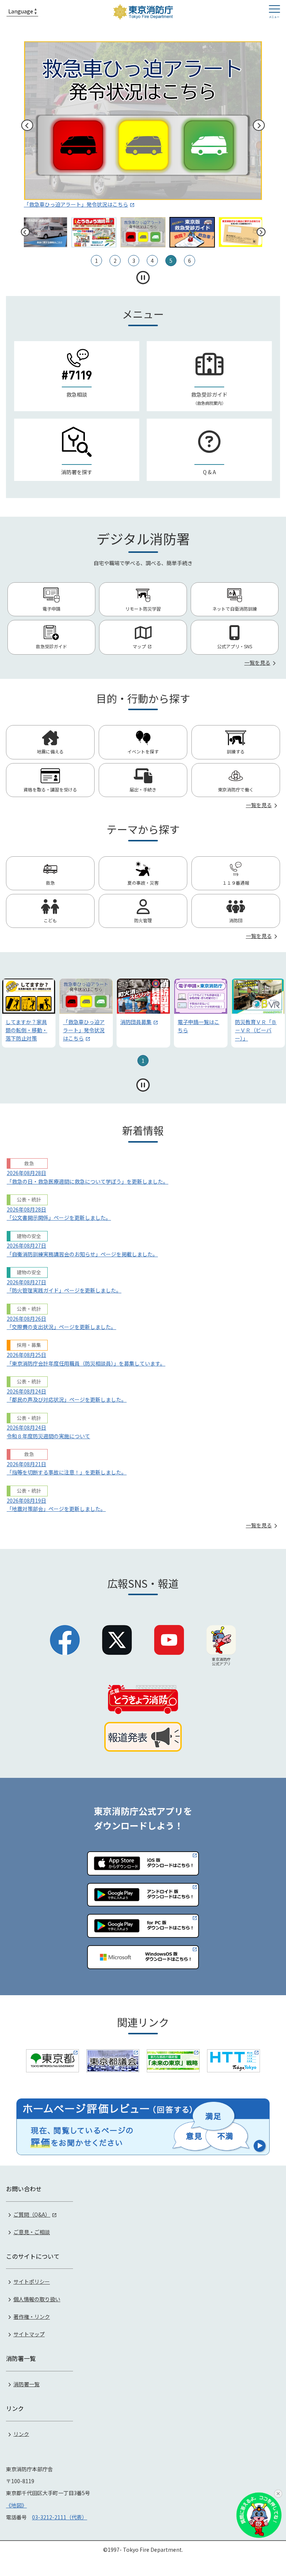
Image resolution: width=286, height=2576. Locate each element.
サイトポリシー (32, 2281)
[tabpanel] (29, 1013)
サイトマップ (29, 2334)
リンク (21, 2434)
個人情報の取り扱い (37, 2299)
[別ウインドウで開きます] (53, 2061)
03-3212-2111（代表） (60, 2517)
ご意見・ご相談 (32, 2232)
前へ (27, 125)
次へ (259, 125)
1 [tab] (143, 1061)
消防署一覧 (26, 2384)
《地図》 (16, 2505)
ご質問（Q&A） (32, 2214)
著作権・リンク (32, 2317)
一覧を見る (257, 662)
